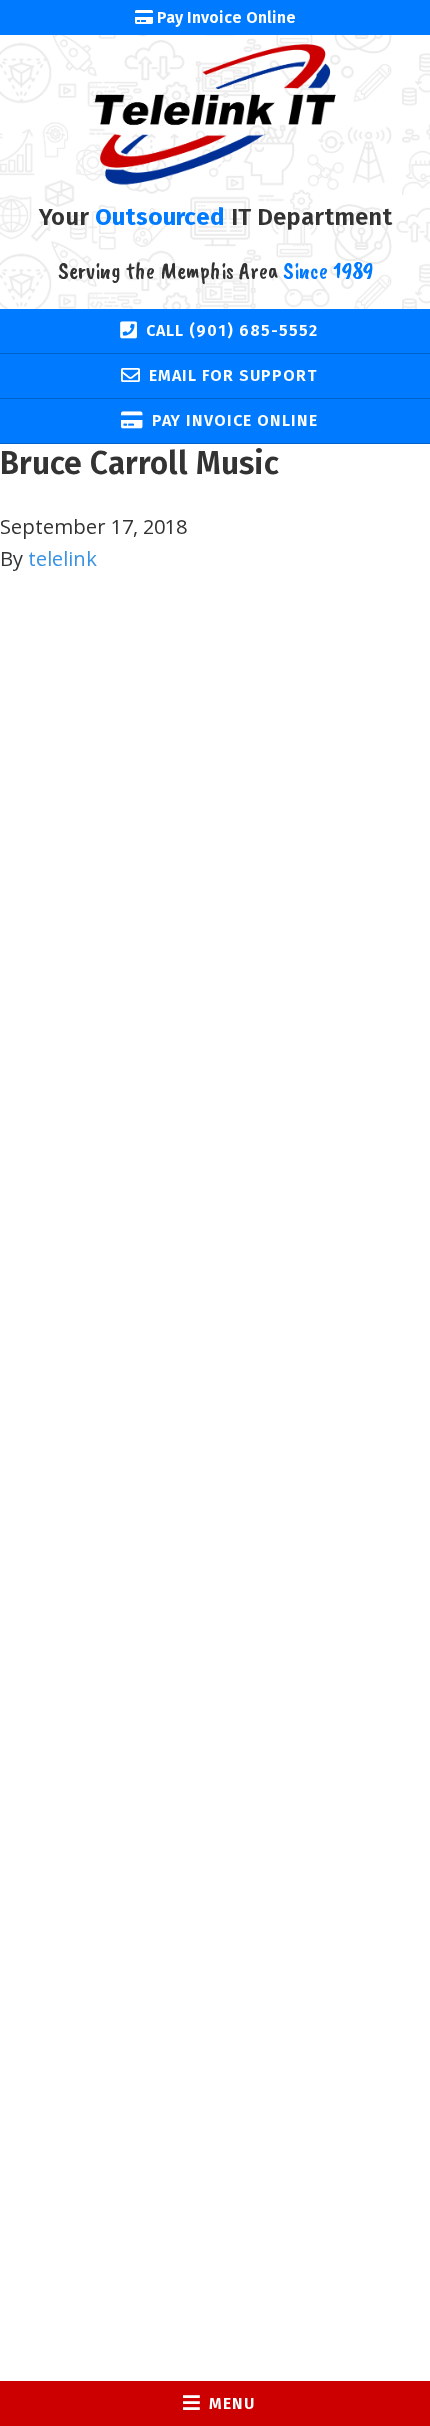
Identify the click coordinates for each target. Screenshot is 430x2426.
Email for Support (233, 375)
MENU (232, 2403)
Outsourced (160, 217)
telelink (62, 558)
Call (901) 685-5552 (232, 330)
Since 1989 (328, 270)
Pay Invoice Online (235, 420)
